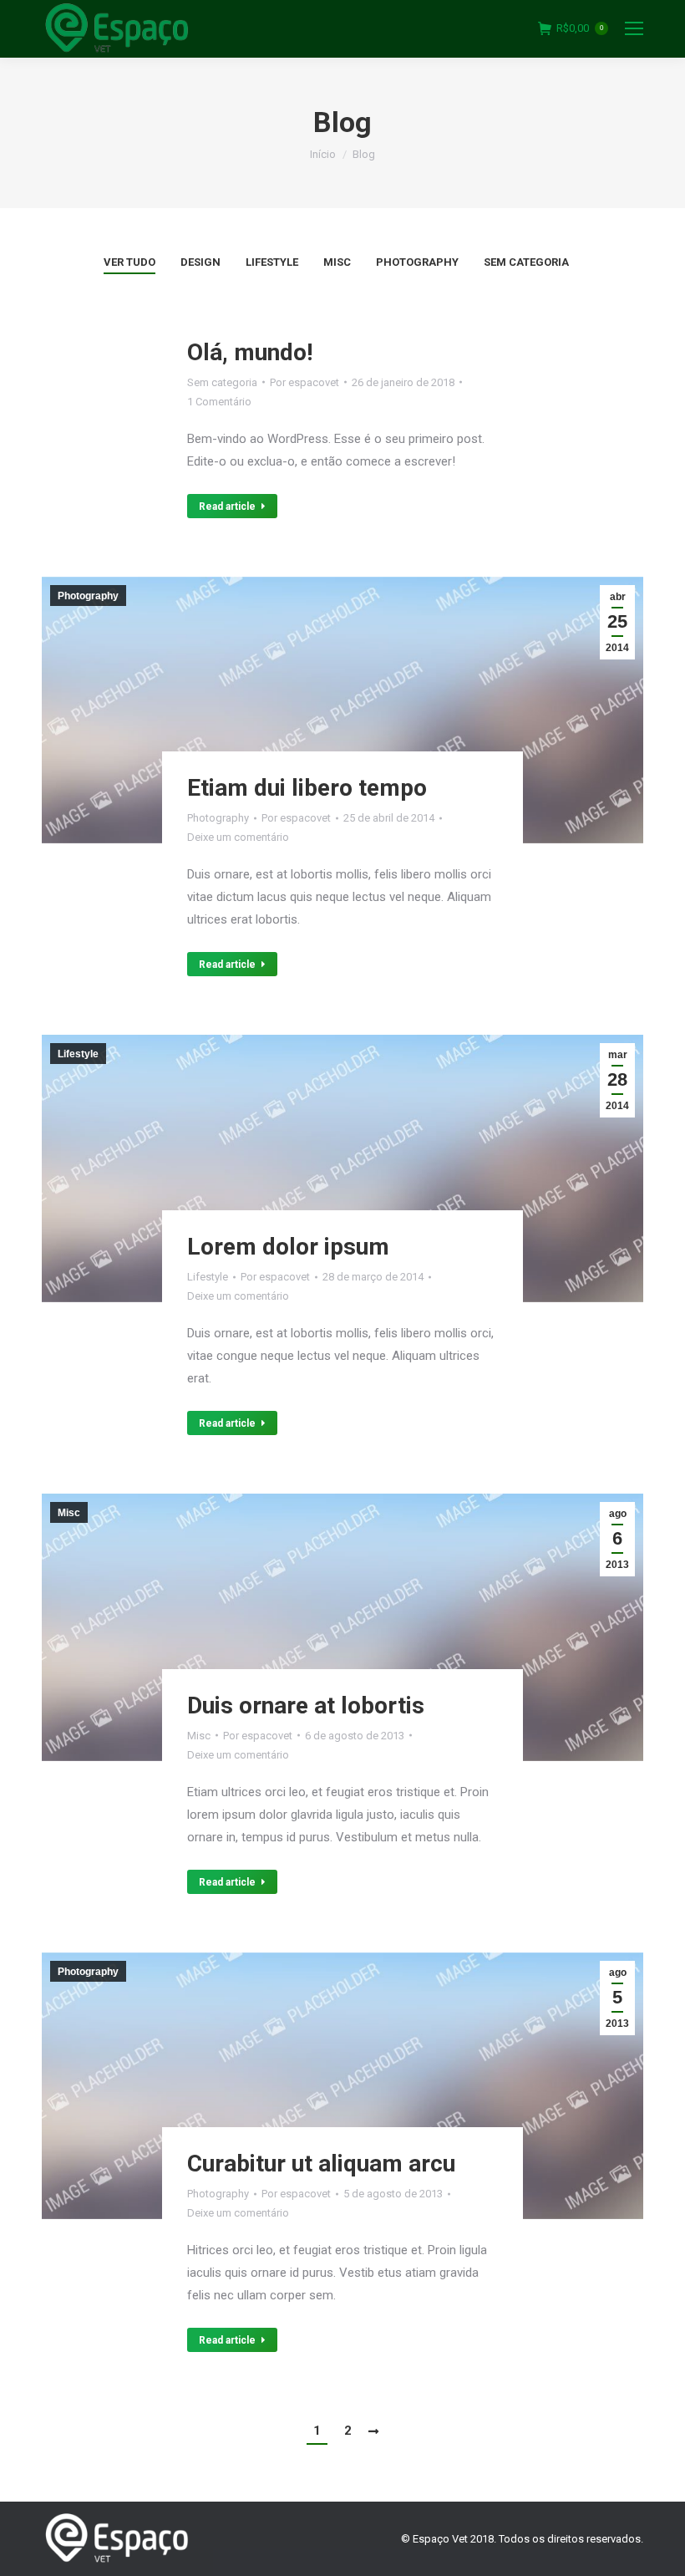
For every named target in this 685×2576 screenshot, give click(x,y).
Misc (337, 262)
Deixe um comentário (238, 837)
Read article (227, 507)
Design (200, 262)
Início (323, 154)
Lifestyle (272, 262)
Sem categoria (526, 262)
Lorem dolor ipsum (288, 1247)
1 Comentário (219, 402)
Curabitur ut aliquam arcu (321, 2164)
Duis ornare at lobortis (306, 1705)
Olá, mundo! (250, 352)
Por (304, 382)
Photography (417, 262)
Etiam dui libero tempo (307, 788)
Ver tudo (129, 262)
